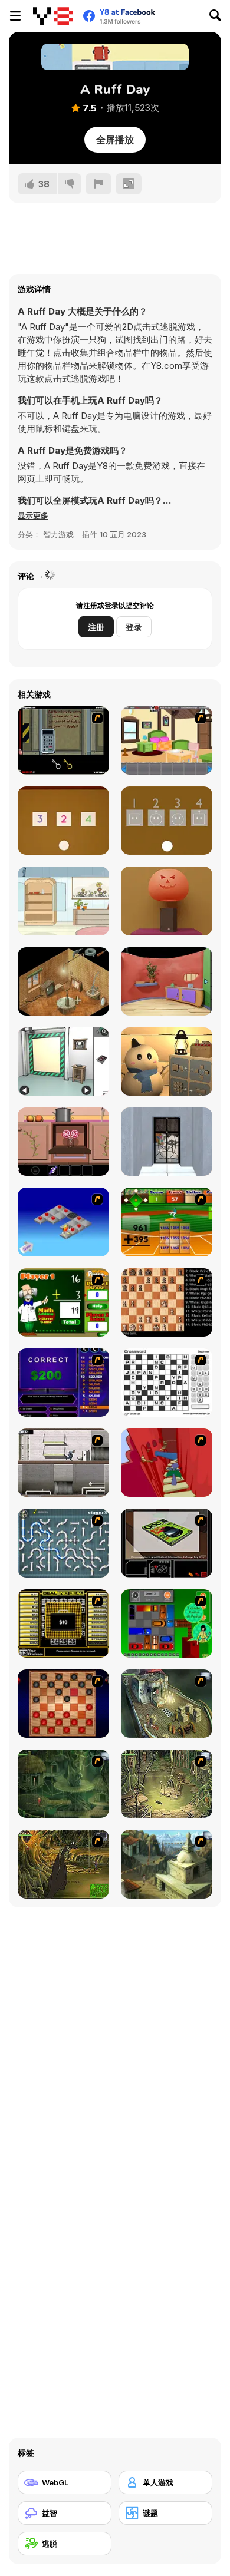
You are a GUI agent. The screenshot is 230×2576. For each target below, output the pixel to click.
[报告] (98, 184)
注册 (96, 627)
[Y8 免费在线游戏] (53, 16)
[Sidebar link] (15, 16)
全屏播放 (115, 140)
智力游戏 (58, 534)
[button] (33, 515)
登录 (134, 627)
